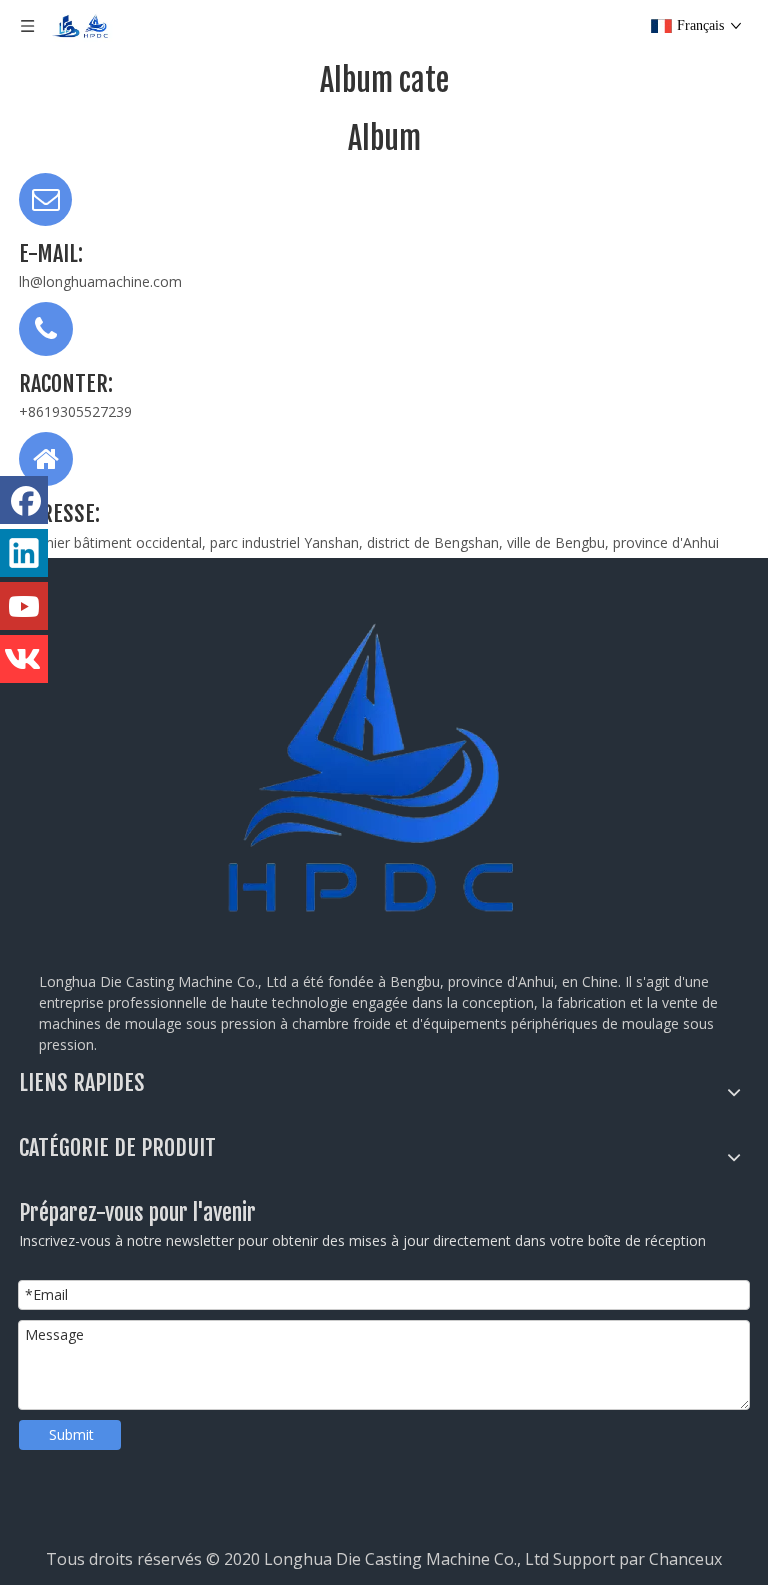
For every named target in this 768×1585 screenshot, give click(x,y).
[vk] (24, 659)
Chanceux (685, 1559)
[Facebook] (24, 500)
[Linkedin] (24, 553)
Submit (71, 1434)
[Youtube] (24, 606)
